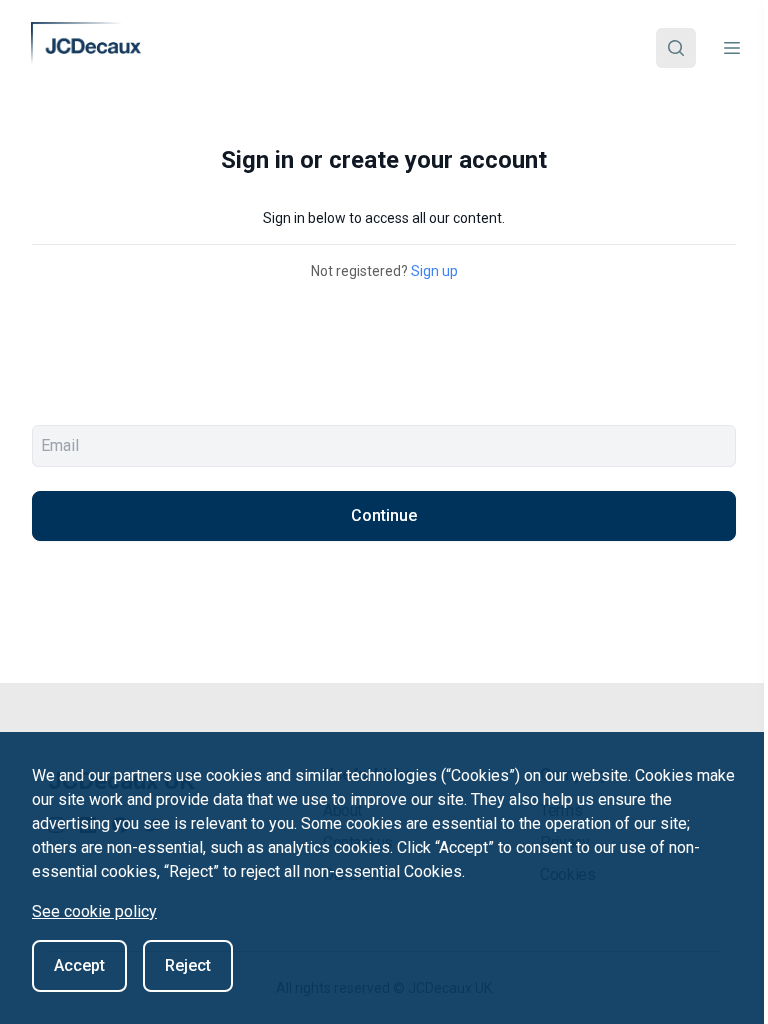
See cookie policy (94, 911)
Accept (79, 965)
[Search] (676, 48)
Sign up (434, 271)
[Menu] (732, 48)
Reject (188, 965)
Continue (384, 515)
